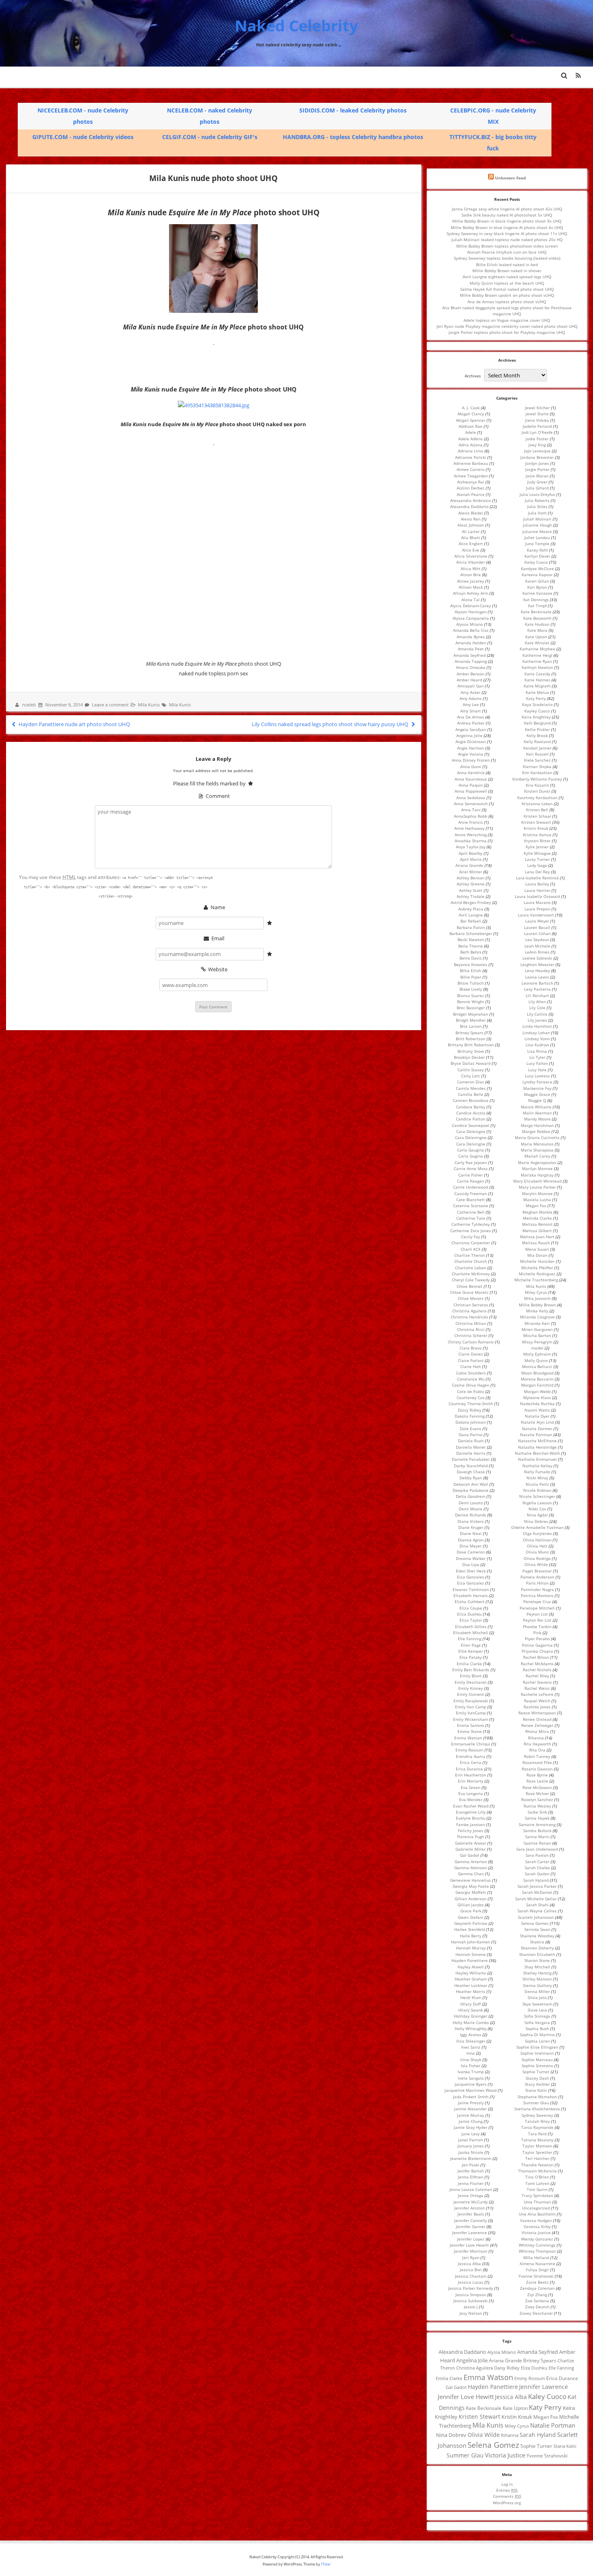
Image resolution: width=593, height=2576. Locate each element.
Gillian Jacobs (471, 1905)
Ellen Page (471, 1645)
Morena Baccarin (537, 1379)
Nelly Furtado (537, 1472)
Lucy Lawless (537, 1076)
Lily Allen (537, 1002)
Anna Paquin (471, 785)
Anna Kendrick (471, 773)
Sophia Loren (537, 2041)
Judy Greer (537, 482)
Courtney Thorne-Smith (471, 1404)
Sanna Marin (537, 1837)
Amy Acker (471, 692)
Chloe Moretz (471, 1298)
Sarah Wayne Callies (537, 1911)
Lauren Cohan (537, 933)
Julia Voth (537, 513)
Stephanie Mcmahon (537, 2097)
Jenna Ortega (471, 2195)
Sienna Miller (537, 1991)
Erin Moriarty (471, 1781)
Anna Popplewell (471, 791)
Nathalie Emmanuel (537, 1459)
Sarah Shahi (537, 1905)
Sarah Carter (537, 1862)
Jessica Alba (469, 2264)
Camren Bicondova (471, 1100)
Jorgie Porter (537, 469)
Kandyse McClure (537, 569)
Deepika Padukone (471, 1490)
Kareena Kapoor (537, 575)
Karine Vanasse (537, 593)
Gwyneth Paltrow (471, 1923)
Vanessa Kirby (537, 2226)
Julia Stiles (537, 506)
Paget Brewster (537, 1571)
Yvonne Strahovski (536, 2276)
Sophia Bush (537, 2028)
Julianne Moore (537, 531)
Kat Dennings (536, 600)
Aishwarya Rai (471, 482)
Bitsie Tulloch (471, 983)
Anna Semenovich (471, 804)
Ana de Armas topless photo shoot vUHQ (507, 302)
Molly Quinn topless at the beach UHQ (507, 283)
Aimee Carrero (471, 469)
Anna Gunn (471, 766)
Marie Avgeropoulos (537, 1162)
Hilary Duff (471, 2004)
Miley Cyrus (536, 1292)
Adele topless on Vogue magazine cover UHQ (507, 320)
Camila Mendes (471, 1088)
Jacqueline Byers (471, 2084)
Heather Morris (471, 1991)
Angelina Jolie (469, 735)
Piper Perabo (537, 1639)
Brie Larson (471, 1026)
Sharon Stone (537, 1960)
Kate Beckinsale (536, 612)
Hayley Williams (471, 1973)
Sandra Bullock (537, 1830)
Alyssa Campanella (471, 618)
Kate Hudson (537, 624)
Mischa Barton (537, 1335)
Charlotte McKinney (471, 1274)
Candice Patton (471, 1119)
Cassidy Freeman (471, 1193)
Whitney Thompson (537, 2251)
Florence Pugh (471, 1837)
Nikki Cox (537, 1509)
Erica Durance (469, 1769)
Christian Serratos (471, 1305)
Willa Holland (536, 2257)
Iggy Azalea (471, 2035)
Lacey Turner (537, 859)
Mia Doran (537, 1255)
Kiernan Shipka (537, 766)
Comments (507, 2496)
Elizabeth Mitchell (471, 1633)
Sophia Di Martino (537, 2035)
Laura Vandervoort (536, 915)
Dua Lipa (471, 1564)
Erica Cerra (471, 1762)
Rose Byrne (537, 1775)
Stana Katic (536, 2090)
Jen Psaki (471, 2165)
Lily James (537, 1020)
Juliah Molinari (537, 519)
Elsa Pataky (471, 1657)
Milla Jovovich (537, 1298)
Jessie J (471, 2307)
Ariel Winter (471, 872)
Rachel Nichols (537, 1670)
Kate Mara (537, 630)
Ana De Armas (471, 717)
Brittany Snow (471, 1051)
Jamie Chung (471, 2121)
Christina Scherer (471, 1335)
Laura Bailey (537, 884)
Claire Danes (471, 1354)
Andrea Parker (471, 723)
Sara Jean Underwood (537, 1849)
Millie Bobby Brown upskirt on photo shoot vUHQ (507, 295)
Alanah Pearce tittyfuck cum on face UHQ (507, 252)
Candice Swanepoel (471, 1125)
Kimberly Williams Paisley (537, 779)
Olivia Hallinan (537, 1540)
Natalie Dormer (537, 1429)
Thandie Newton (537, 2165)
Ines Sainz (471, 2047)
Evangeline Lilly (471, 1812)
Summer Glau (536, 2103)
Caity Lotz (471, 1076)
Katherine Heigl (537, 655)
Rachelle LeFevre (537, 1694)
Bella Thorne (471, 946)
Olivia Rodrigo (537, 1558)
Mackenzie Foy (537, 1088)
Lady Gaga (537, 865)
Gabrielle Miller (471, 1849)
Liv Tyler (537, 1057)
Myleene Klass (537, 1397)
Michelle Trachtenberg (536, 1280)
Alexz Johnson (471, 525)
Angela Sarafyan (471, 729)
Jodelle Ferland (537, 426)
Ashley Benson (471, 878)
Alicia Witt (471, 569)
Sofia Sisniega (537, 2016)
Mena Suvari (537, 1249)
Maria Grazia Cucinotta (537, 1137)
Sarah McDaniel (537, 1892)
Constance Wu (471, 1379)
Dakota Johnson (471, 1422)
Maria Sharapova (537, 1150)
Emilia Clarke (469, 1664)
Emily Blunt (471, 1676)
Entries (507, 2490)
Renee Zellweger (537, 1725)
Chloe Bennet (470, 1286)
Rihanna (536, 1738)
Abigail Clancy (471, 414)
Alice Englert (471, 544)
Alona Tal (471, 600)
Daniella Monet (471, 1447)
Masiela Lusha (537, 1199)
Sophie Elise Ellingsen (537, 2047)
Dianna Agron (471, 1540)
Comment (217, 796)
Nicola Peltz (537, 1484)
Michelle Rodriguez (537, 1274)
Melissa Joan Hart (537, 1237)
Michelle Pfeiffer (537, 1268)
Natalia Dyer (537, 1416)
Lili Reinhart (537, 995)
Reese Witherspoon (537, 1713)
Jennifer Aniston (470, 2208)
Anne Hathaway (469, 828)
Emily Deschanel (471, 1682)
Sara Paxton (537, 1855)
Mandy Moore (537, 1119)
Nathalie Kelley (537, 1466)
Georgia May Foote (471, 1886)
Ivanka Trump (471, 2072)
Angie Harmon (471, 748)
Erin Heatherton (471, 1775)
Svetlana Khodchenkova (537, 2109)
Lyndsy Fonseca (537, 1082)
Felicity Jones (471, 1830)
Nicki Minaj (537, 1478)
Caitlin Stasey (471, 1070)
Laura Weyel (537, 921)
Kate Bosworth (537, 618)
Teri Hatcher (537, 2158)
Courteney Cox (471, 1397)
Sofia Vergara (537, 2022)
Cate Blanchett (471, 1199)
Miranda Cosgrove (537, 1317)
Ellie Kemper (471, 1651)
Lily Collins (537, 1014)
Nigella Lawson (537, 1503)
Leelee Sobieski (537, 958)
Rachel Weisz (537, 1688)
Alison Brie (471, 575)
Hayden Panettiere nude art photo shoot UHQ (74, 724)
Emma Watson (468, 1738)
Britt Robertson (471, 1039)
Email (217, 938)
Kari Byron (537, 587)
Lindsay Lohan (536, 1033)
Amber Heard (469, 680)
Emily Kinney (471, 1688)
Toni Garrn (537, 2189)
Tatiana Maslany (537, 2140)
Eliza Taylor (471, 1620)
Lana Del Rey (537, 872)
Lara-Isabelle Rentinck (537, 878)
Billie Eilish (471, 970)
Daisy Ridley (470, 1410)
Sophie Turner (536, 2072)
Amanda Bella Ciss (471, 630)
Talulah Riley (537, 2121)
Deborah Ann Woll (471, 1484)
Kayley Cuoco (537, 711)
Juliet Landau (537, 537)
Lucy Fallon (537, 1063)
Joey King (537, 445)
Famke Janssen (471, 1824)
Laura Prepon (537, 909)
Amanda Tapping (471, 661)
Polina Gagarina (537, 1645)
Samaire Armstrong (537, 1824)
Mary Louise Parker (537, 1187)
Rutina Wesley (537, 1806)
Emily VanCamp (471, 1713)
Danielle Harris (471, 1453)
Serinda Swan (537, 1929)
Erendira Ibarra (471, 1756)
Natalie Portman (536, 1435)
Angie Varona (471, 754)
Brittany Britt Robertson (471, 1045)
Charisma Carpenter (471, 1243)
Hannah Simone (471, 1954)
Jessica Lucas (471, 2282)
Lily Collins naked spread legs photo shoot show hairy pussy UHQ (331, 724)
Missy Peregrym (537, 1342)
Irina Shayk (471, 2060)
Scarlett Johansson (536, 1917)
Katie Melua (537, 692)
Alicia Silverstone (471, 556)
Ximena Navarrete (537, 2264)
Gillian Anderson (471, 1899)
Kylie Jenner (537, 847)
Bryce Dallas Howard (471, 1063)
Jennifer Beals (471, 2214)
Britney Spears (469, 1033)
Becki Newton (471, 939)
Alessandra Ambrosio (471, 500)
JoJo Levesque (537, 451)
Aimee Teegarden (471, 476)
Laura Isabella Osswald (537, 896)
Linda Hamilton (537, 1026)
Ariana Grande (469, 865)
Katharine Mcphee (537, 649)
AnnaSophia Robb (471, 816)
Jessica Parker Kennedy (471, 2288)
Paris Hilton (537, 1583)
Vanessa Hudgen (536, 2220)
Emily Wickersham (471, 1719)
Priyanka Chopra (537, 1651)
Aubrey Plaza (471, 909)
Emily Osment (471, 1694)
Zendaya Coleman (537, 2288)
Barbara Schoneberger (471, 933)
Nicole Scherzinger (537, 1496)
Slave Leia (537, 2010)
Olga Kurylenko (537, 1533)
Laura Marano (537, 902)
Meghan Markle (537, 1212)
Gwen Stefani (471, 1917)
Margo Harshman (537, 1125)
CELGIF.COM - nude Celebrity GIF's (210, 137)
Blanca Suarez (471, 995)
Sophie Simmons (537, 2066)
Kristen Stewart (536, 822)
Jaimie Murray (471, 2115)
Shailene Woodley (537, 1936)
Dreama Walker (471, 1558)
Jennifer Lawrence (470, 2232)
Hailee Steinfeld (470, 1929)
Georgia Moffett (471, 1892)
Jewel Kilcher (537, 408)
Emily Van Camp (471, 1707)
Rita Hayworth (537, 1744)
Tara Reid (537, 2134)
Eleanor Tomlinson (471, 1589)
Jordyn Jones (537, 463)
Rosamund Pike (537, 1762)
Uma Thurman (537, 2202)
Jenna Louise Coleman (471, 2189)
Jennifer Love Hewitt (469, 2245)
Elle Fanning (470, 1639)
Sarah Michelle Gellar (536, 1899)
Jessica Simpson (471, 2295)
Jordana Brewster (537, 457)
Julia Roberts (537, 500)
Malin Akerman (537, 1113)
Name (217, 907)
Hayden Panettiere (470, 1960)
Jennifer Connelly (471, 2220)
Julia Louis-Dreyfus (537, 494)
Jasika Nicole (471, 2152)
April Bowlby (471, 853)
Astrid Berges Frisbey (471, 902)
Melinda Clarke (537, 1218)
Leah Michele (537, 946)
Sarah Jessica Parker (537, 1886)
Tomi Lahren (537, 2183)
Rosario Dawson (537, 1769)
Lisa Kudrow (537, 1045)
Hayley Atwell (471, 1967)
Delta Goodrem (471, 1496)
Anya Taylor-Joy (471, 847)
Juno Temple (537, 544)
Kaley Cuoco (536, 562)
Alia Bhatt (471, 537)
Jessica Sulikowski (471, 2301)
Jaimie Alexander (471, 2109)
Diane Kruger (471, 1527)
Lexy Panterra (537, 989)
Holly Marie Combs (471, 2022)
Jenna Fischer (471, 2183)
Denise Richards (471, 1515)
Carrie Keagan (471, 1181)
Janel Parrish (471, 2140)
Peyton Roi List (537, 1620)
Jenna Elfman (471, 2177)
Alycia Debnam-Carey (471, 606)
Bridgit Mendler (471, 1020)
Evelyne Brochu (471, 1818)
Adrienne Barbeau (471, 463)
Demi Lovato (471, 1503)
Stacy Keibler (537, 2084)
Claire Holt (471, 1366)
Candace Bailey (471, 1107)
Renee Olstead (537, 1719)
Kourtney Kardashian (537, 798)
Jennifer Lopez (471, 2239)
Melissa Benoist (537, 1224)
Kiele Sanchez (537, 760)
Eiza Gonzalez (471, 1583)
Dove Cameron (471, 1552)
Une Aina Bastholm (537, 2214)
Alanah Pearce (471, 494)
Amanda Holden (471, 643)
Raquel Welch (537, 1701)
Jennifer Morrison (471, 2251)
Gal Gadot (470, 1855)
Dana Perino (471, 1435)
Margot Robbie (536, 1131)
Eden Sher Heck (471, 1571)
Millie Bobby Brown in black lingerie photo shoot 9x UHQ (507, 221)
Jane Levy (471, 2134)
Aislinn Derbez (471, 488)
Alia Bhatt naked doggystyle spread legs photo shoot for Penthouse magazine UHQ (507, 311)
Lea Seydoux (537, 939)
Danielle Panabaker (471, 1459)
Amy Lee (471, 704)
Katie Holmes (537, 680)
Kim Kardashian (537, 773)
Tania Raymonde (537, 2127)
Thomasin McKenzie (537, 2171)
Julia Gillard (537, 488)
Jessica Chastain (471, 2276)
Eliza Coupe (471, 1608)
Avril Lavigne (471, 915)
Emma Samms (471, 1725)
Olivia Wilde (536, 1564)
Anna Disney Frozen (471, 760)
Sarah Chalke (537, 1868)
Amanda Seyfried (470, 655)
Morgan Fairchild (537, 1385)
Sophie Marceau (537, 2060)
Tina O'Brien (537, 2177)
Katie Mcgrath (537, 686)
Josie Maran (537, 476)
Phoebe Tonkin (537, 1626)
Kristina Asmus (537, 835)
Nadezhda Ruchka (537, 1404)
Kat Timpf (537, 606)
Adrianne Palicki (471, 457)
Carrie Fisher (471, 1175)
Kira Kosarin (537, 785)
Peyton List (537, 1614)
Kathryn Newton (537, 667)
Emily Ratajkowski (471, 1701)
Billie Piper (471, 977)
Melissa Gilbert (537, 1231)
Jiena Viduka (537, 420)
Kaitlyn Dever (537, 556)
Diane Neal (471, 1533)
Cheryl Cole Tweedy (471, 1280)
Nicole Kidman (537, 1490)
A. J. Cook (471, 408)
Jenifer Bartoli (471, 2171)
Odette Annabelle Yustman (537, 1527)
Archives (473, 376)
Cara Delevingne (471, 1137)
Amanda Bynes (471, 637)
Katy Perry (536, 698)
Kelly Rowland (537, 741)
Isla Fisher (471, 2066)
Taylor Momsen (537, 2146)
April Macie (471, 859)
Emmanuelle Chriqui (471, 1744)
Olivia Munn (537, 1552)
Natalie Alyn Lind (537, 1422)
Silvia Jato (537, 1997)
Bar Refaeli (471, 921)
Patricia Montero (537, 1595)
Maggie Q (537, 1100)
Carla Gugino (471, 1156)
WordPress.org (507, 2503)
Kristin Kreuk (536, 828)
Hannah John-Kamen (471, 1942)
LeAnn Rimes (537, 952)
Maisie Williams (536, 1107)
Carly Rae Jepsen (471, 1162)
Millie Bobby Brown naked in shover (507, 271)
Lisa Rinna (537, 1051)
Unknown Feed (510, 178)
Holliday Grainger (471, 2016)
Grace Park (471, 1911)
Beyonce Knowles (471, 964)
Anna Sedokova (471, 798)
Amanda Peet (471, 649)
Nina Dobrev (536, 1521)
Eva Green (471, 1787)
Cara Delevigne (471, 1131)
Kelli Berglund (537, 723)
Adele (471, 432)
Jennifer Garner (471, 2226)
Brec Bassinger (471, 1008)
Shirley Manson (537, 1979)
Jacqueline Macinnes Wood (471, 2090)
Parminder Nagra (537, 1589)
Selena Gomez (535, 1923)
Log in (507, 2484)
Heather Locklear (471, 1985)
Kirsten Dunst (537, 791)
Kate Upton (536, 637)
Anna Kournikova (471, 779)
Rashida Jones (537, 1707)
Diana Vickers (471, 1521)
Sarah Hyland (536, 1880)
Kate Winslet (537, 643)
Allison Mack (471, 587)
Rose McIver (537, 1793)
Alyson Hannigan (471, 612)
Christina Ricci (471, 1329)
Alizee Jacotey (471, 581)
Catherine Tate (471, 1218)
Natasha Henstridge (537, 1447)
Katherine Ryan (537, 661)
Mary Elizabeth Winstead (537, 1181)
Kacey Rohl (537, 550)
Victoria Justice (536, 2232)
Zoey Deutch (537, 2307)
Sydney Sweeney (537, 2115)
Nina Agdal (537, 1515)
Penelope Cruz (537, 1601)
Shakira (537, 1942)
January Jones (471, 2146)
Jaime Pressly (471, 2103)
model (537, 1348)
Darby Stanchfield (471, 1466)
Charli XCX (471, 1249)
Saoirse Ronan (537, 1843)
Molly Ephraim (537, 1354)
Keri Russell (537, 754)
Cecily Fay (471, 1237)
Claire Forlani (471, 1360)
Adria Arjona (471, 445)
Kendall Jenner (537, 748)
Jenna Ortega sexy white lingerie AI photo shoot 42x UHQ (507, 209)
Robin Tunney (537, 1756)
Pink (537, 1633)
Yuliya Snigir (537, 2270)
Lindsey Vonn (537, 1039)
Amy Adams (471, 698)
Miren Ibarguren (537, 1329)
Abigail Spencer (471, 420)
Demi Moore (471, 1509)
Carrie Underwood (471, 1187)
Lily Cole (537, 1008)
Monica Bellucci (537, 1366)
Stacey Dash (537, 2078)
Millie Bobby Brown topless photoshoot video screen (507, 246)
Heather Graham (471, 1979)
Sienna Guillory (537, 1985)
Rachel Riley (537, 1676)
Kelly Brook (537, 735)
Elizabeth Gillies (471, 1626)
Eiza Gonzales (471, 1577)
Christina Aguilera (469, 1311)
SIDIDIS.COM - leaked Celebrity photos (353, 110)
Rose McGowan (537, 1787)
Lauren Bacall (537, 927)
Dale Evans (471, 1429)
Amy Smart (471, 711)
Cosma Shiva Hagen (471, 1385)
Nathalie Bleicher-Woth (537, 1453)
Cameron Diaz (471, 1082)
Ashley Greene (471, 884)
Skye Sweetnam (537, 2004)
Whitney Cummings (537, 2245)
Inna (471, 2053)
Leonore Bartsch (537, 983)
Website (217, 969)
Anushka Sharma (471, 841)
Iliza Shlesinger (471, 2041)
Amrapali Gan (471, 686)
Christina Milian (471, 1323)
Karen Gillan (537, 581)
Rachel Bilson (536, 1657)
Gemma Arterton (471, 1862)
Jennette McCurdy (471, 2202)
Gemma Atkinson (471, 1868)
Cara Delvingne (471, 1144)
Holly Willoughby (471, 2028)
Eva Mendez (471, 1799)
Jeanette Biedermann (471, 2158)
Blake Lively (471, 989)
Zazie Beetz (537, 2282)
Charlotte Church (471, 1261)
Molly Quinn (536, 1360)
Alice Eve (471, 550)
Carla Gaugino (471, 1150)
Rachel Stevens (537, 1682)
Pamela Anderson (537, 1577)
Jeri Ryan (471, 2257)
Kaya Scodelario (537, 704)
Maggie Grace (537, 1094)
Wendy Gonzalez (537, 2239)
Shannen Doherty (537, 1948)
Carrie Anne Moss (471, 1168)
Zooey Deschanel (536, 2313)
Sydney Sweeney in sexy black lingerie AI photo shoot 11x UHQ (507, 233)
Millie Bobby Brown (537, 1305)
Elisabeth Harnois (471, 1595)
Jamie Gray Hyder (471, 2127)
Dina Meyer (471, 1546)
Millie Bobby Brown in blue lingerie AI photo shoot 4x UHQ (507, 227)
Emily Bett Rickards (471, 1670)
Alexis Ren (471, 519)
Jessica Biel (471, 2270)
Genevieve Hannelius (471, 1880)
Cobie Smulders (471, 1373)
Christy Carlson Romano (471, 1342)
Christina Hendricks (469, 1317)
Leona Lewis (537, 977)
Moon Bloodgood (537, 1373)
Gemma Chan (471, 1874)
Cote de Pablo (471, 1391)
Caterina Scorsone (471, 1206)
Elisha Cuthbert (470, 1601)
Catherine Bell (471, 1212)
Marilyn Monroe (537, 1168)
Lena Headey (537, 970)
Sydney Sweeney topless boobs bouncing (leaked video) (507, 258)
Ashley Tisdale (471, 896)
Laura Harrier (537, 890)
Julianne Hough (537, 525)
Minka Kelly (537, 1311)
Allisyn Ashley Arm (471, 593)
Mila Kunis (149, 705)
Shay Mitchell (537, 1967)
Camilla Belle (471, 1094)
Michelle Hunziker (537, 1261)
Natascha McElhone (537, 1441)
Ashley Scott (471, 890)
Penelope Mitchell (537, 1608)
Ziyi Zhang (537, 2295)
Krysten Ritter (537, 841)
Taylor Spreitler (537, 2152)
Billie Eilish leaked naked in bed (507, 264)
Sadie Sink (537, 1812)
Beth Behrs (471, 952)
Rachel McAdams (537, 1664)
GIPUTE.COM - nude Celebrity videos (83, 137)
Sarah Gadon (537, 1874)
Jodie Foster (537, 439)
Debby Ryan (471, 1478)
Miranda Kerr (537, 1323)
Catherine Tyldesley (471, 1224)
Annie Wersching (471, 835)
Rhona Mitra (537, 1731)
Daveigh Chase (471, 1472)
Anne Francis (471, 822)
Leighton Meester (537, 964)
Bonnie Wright (471, 1002)
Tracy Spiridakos (537, 2195)
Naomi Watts (537, 1410)
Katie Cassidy (537, 674)
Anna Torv (471, 810)
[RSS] (578, 76)
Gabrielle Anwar (471, 1843)
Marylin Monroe (537, 1193)
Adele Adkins (471, 439)
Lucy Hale (537, 1070)
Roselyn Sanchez (537, 1799)
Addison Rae (471, 426)
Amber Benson (471, 674)
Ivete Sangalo (471, 2078)
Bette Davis (471, 958)
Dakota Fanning (470, 1416)
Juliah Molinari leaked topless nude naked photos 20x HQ (507, 239)
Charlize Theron (470, 1255)
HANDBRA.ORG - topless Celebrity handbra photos (353, 137)
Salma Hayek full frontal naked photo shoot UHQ (507, 289)
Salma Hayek (537, 1818)
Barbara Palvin (471, 927)
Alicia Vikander (471, 562)
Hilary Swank (471, 2010)
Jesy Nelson (471, 2313)
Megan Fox (536, 1206)
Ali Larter (471, 531)
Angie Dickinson (471, 741)
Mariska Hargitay (537, 1175)
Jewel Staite (537, 414)
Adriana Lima (471, 451)
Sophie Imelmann (537, 2053)
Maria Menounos (537, 1144)
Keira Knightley (536, 717)
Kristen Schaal (537, 816)
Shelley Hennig (537, 1973)
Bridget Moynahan (471, 1014)
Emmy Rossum (469, 1750)
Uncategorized (536, 2208)
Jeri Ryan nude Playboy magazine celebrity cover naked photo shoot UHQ (507, 326)
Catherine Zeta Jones (471, 1231)
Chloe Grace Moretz (469, 1292)
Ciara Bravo (471, 1348)
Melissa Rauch (536, 1243)
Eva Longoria (471, 1793)
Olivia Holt (537, 1546)
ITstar (326, 2564)
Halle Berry (471, 1936)
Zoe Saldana (537, 2301)
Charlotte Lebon (471, 1268)
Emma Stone (470, 1731)
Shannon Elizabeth (537, 1954)
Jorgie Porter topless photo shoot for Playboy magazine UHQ (507, 332)
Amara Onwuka (471, 667)
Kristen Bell (537, 810)
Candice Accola (471, 1113)
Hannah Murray (471, 1948)
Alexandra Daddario (469, 506)
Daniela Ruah (471, 1441)
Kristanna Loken (537, 804)
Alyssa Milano (470, 624)
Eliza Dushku (469, 1614)
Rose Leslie (537, 1781)
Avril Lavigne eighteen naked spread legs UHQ (507, 277)
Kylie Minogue (537, 853)
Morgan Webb (537, 1391)
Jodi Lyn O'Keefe (537, 432)
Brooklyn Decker (469, 1057)
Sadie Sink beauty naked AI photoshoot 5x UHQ (507, 215)
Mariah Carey (537, 1156)
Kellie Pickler (537, 729)
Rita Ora (537, 1750)
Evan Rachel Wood (471, 1806)
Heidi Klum (471, 1997)
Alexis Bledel (471, 513)
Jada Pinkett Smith (471, 2097)
